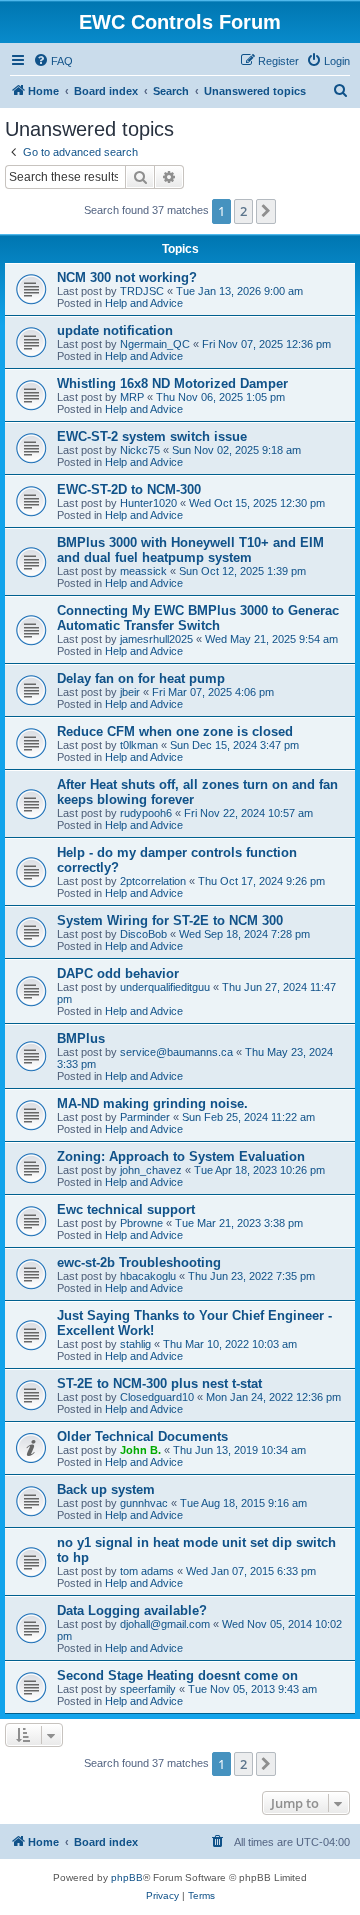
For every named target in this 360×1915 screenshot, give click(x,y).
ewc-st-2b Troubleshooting (139, 1262)
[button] (266, 211)
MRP (132, 397)
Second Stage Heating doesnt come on (177, 1675)
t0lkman (139, 745)
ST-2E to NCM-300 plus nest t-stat (159, 1383)
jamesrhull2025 (156, 639)
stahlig (135, 1344)
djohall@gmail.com (165, 1624)
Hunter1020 (148, 503)
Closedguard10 (157, 1397)
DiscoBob (143, 934)
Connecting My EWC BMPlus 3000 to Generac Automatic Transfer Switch (198, 618)
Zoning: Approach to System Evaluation (181, 1156)
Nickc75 (140, 450)
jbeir (130, 692)
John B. (140, 1450)
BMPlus (81, 1038)
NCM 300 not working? (127, 277)
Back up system (106, 1489)
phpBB (127, 1877)
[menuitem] (53, 61)
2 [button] (243, 211)
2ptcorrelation (153, 881)
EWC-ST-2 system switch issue (152, 436)
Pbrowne (141, 1223)
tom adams (147, 1571)
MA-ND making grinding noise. (152, 1103)
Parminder (145, 1117)
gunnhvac (144, 1503)
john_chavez (151, 1170)
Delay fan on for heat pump (141, 678)
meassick (143, 571)
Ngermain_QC (155, 344)
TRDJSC (142, 291)
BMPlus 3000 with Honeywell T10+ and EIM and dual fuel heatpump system (190, 550)
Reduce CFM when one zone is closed (175, 731)
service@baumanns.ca (176, 1052)
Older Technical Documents (142, 1436)
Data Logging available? (132, 1610)
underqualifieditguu (165, 987)
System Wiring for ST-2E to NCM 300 (170, 920)
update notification (115, 330)
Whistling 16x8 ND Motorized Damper (172, 383)
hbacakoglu (148, 1276)
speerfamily (148, 1689)
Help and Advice (144, 303)
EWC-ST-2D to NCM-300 (129, 489)
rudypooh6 (146, 813)
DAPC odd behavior (118, 973)
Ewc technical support (126, 1209)
